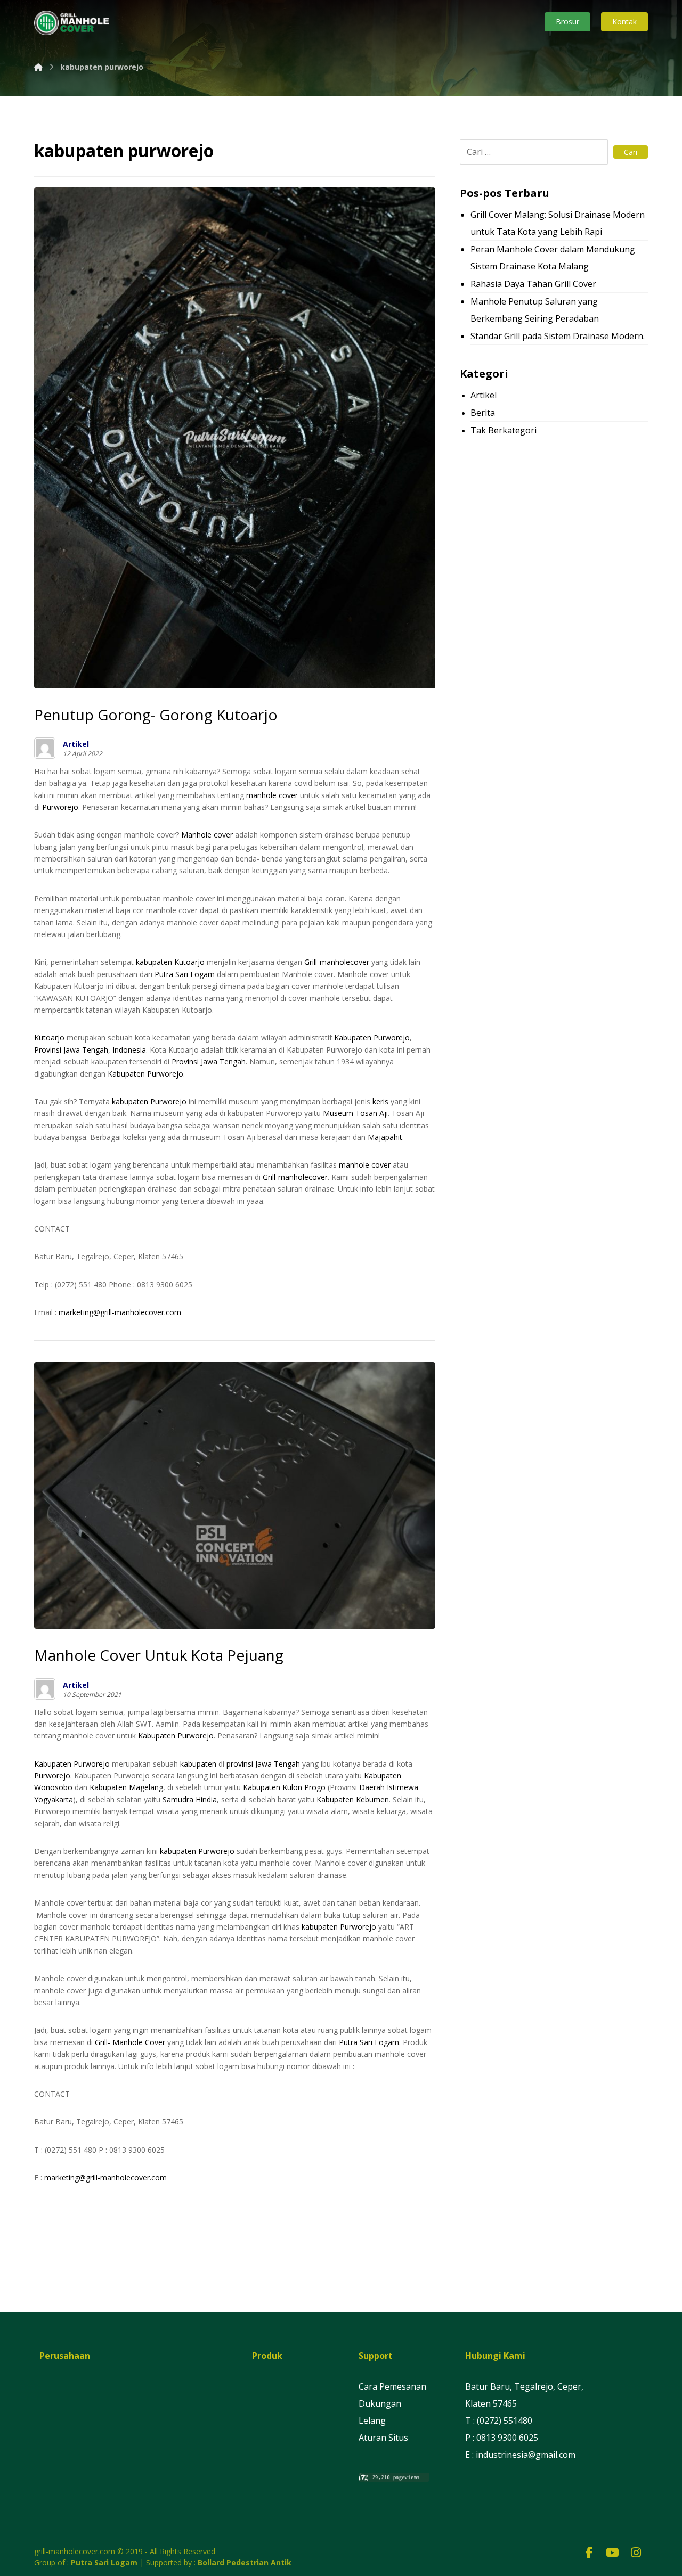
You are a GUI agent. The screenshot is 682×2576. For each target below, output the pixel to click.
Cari (631, 152)
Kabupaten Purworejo (372, 1037)
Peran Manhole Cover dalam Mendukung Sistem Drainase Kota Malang (553, 258)
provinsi (240, 1764)
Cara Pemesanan (392, 2386)
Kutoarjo (49, 1037)
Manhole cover (207, 835)
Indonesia (129, 1050)
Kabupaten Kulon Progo (284, 1787)
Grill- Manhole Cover (130, 2042)
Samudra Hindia (190, 1799)
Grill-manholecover (337, 962)
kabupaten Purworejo (149, 1101)
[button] (589, 2552)
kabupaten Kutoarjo (170, 962)
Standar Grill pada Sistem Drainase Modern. (558, 336)
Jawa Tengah (86, 1050)
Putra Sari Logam (185, 974)
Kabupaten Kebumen (353, 1799)
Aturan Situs (383, 2438)
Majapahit (385, 1137)
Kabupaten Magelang (126, 1787)
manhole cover (272, 795)
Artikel (76, 744)
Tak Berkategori (504, 430)
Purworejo (60, 807)
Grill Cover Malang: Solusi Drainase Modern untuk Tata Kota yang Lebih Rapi (558, 223)
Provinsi (48, 1050)
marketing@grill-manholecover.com (120, 1312)
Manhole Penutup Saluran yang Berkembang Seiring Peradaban (535, 310)
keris (380, 1101)
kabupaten (198, 1764)
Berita (483, 413)
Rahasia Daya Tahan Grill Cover (533, 284)
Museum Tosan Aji (355, 1113)
